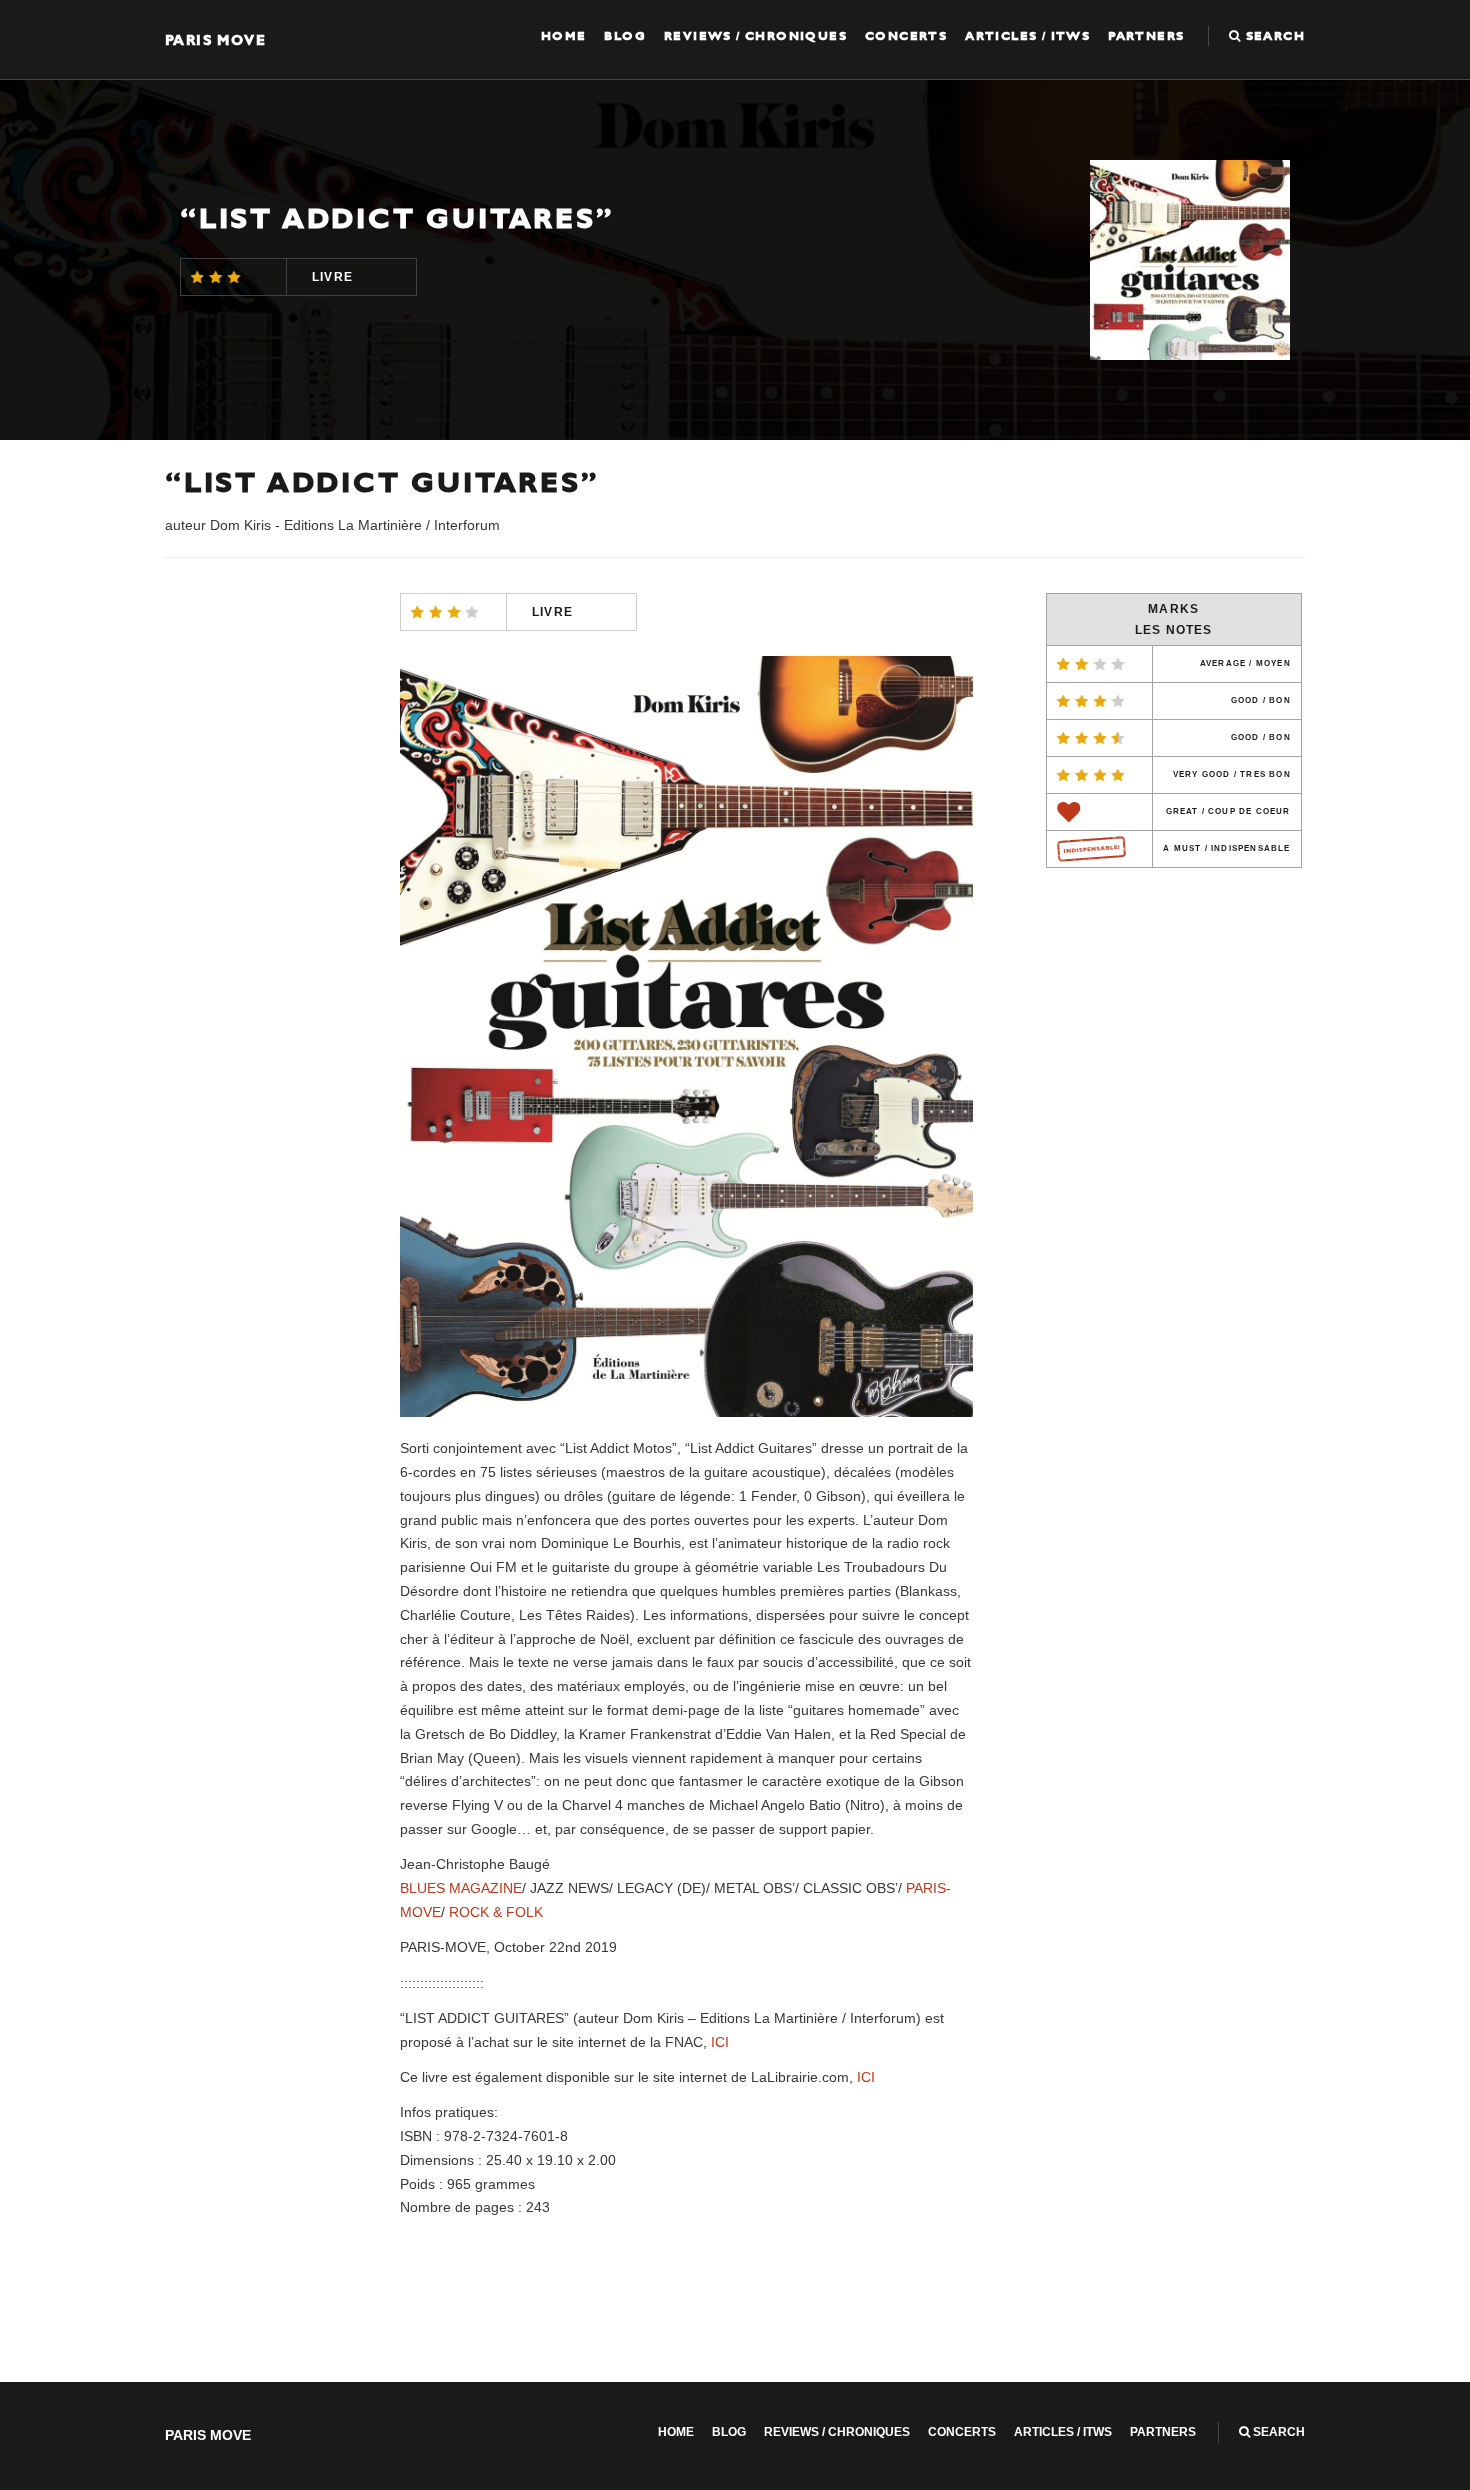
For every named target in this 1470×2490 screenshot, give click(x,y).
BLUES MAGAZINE (461, 1888)
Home (564, 36)
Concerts (906, 36)
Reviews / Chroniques (755, 36)
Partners (1146, 36)
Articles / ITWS (1027, 36)
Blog (625, 36)
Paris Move (215, 39)
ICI (720, 2042)
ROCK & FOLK (496, 1912)
